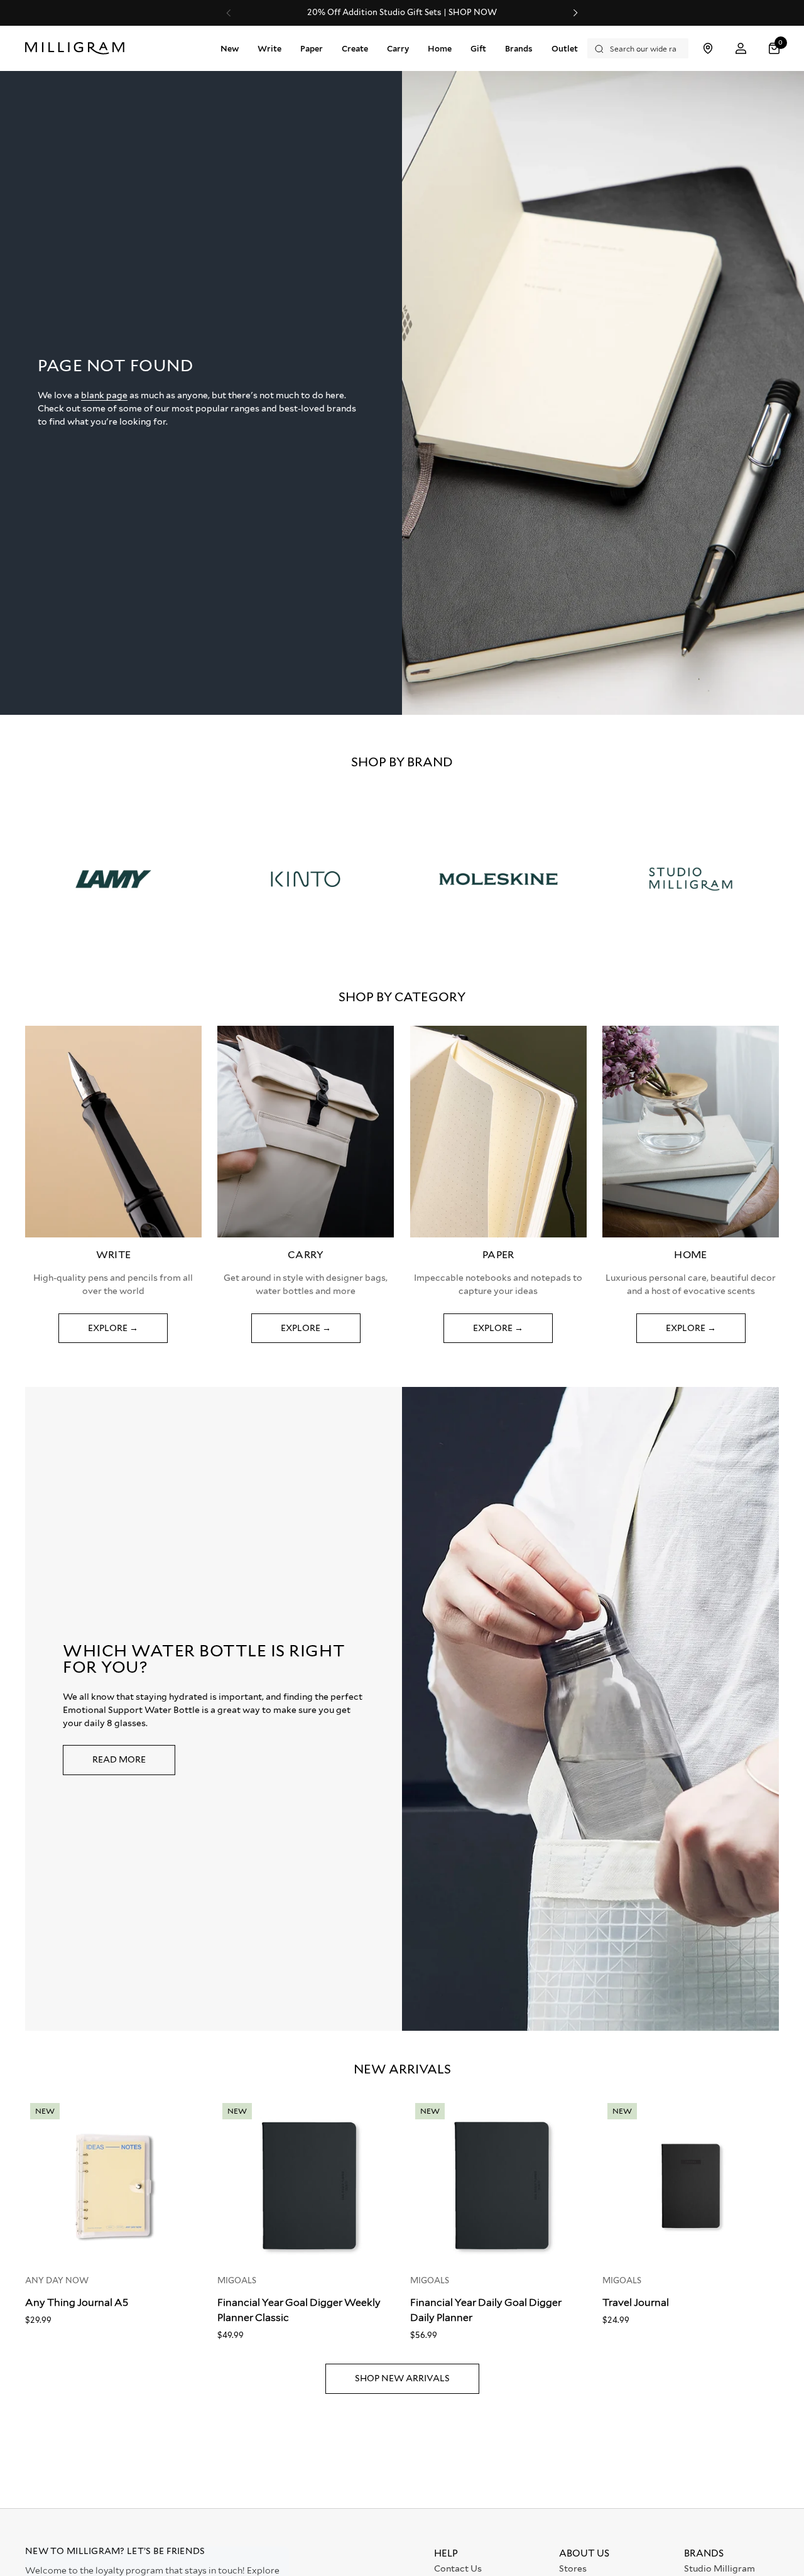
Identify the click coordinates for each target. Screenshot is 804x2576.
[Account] (741, 49)
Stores (573, 2568)
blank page (104, 395)
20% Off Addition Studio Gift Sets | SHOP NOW (402, 13)
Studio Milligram (720, 2568)
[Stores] (708, 49)
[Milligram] (78, 48)
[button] (776, 49)
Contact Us (458, 2568)
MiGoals (237, 2280)
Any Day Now (57, 2280)
